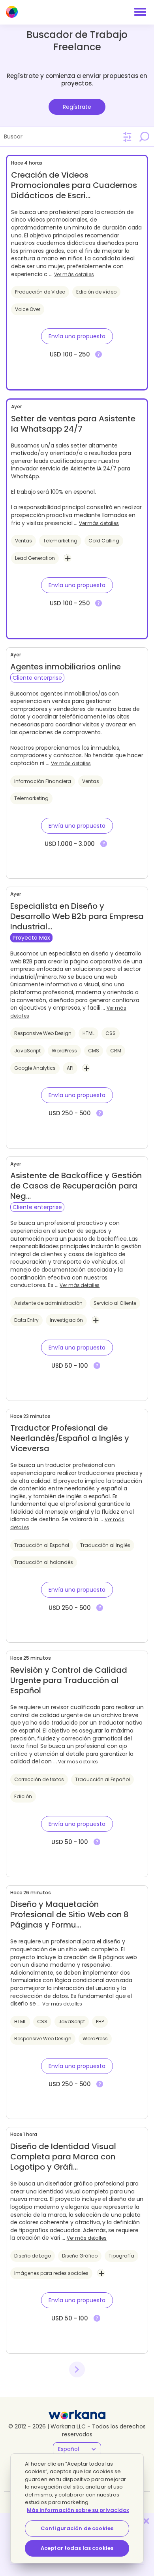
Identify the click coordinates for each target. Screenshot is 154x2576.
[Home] (12, 12)
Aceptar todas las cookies (77, 2548)
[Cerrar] (146, 2521)
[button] (77, 336)
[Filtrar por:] (127, 137)
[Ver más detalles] (99, 354)
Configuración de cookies (77, 2528)
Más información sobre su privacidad (79, 2510)
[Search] (144, 136)
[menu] (140, 12)
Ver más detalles (74, 275)
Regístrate (77, 107)
